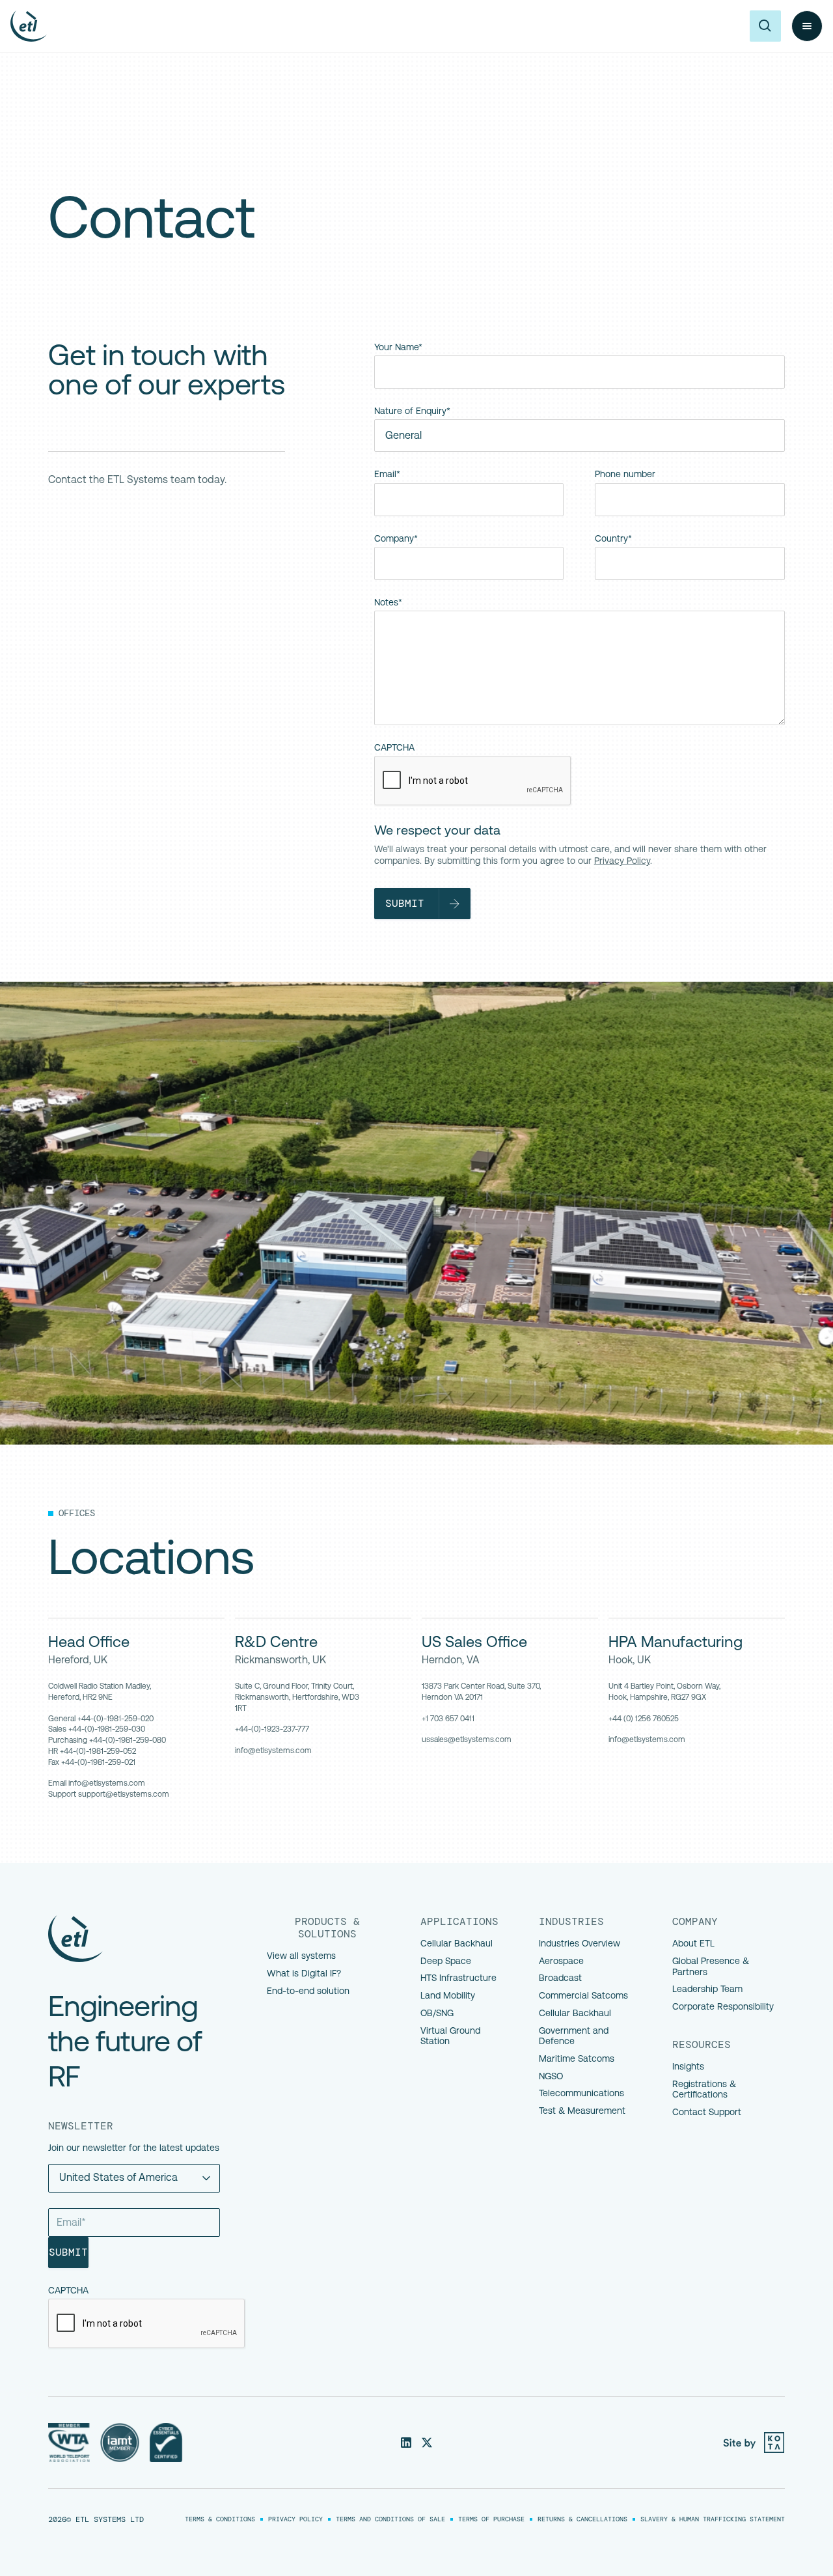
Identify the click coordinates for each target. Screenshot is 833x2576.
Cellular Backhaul (457, 1943)
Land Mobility (448, 1995)
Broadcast (560, 1978)
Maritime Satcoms (577, 2058)
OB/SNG (437, 2013)
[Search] (765, 26)
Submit (68, 2252)
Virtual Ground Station (450, 2036)
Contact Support (707, 2112)
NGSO (551, 2076)
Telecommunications (581, 2093)
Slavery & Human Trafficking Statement (713, 2519)
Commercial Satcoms (583, 1995)
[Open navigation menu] (807, 26)
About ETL (693, 1943)
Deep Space (446, 1961)
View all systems (301, 1956)
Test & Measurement (582, 2111)
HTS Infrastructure (458, 1978)
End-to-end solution (308, 1991)
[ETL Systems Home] (142, 1939)
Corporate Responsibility (723, 2006)
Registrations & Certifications (704, 2089)
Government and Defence (575, 2036)
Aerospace (561, 1961)
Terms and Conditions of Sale (390, 2519)
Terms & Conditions (220, 2519)
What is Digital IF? (304, 1973)
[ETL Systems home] (29, 26)
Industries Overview (580, 1943)
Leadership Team (707, 1989)
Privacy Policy (622, 861)
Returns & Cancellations (582, 2519)
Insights (688, 2066)
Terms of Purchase (491, 2519)
